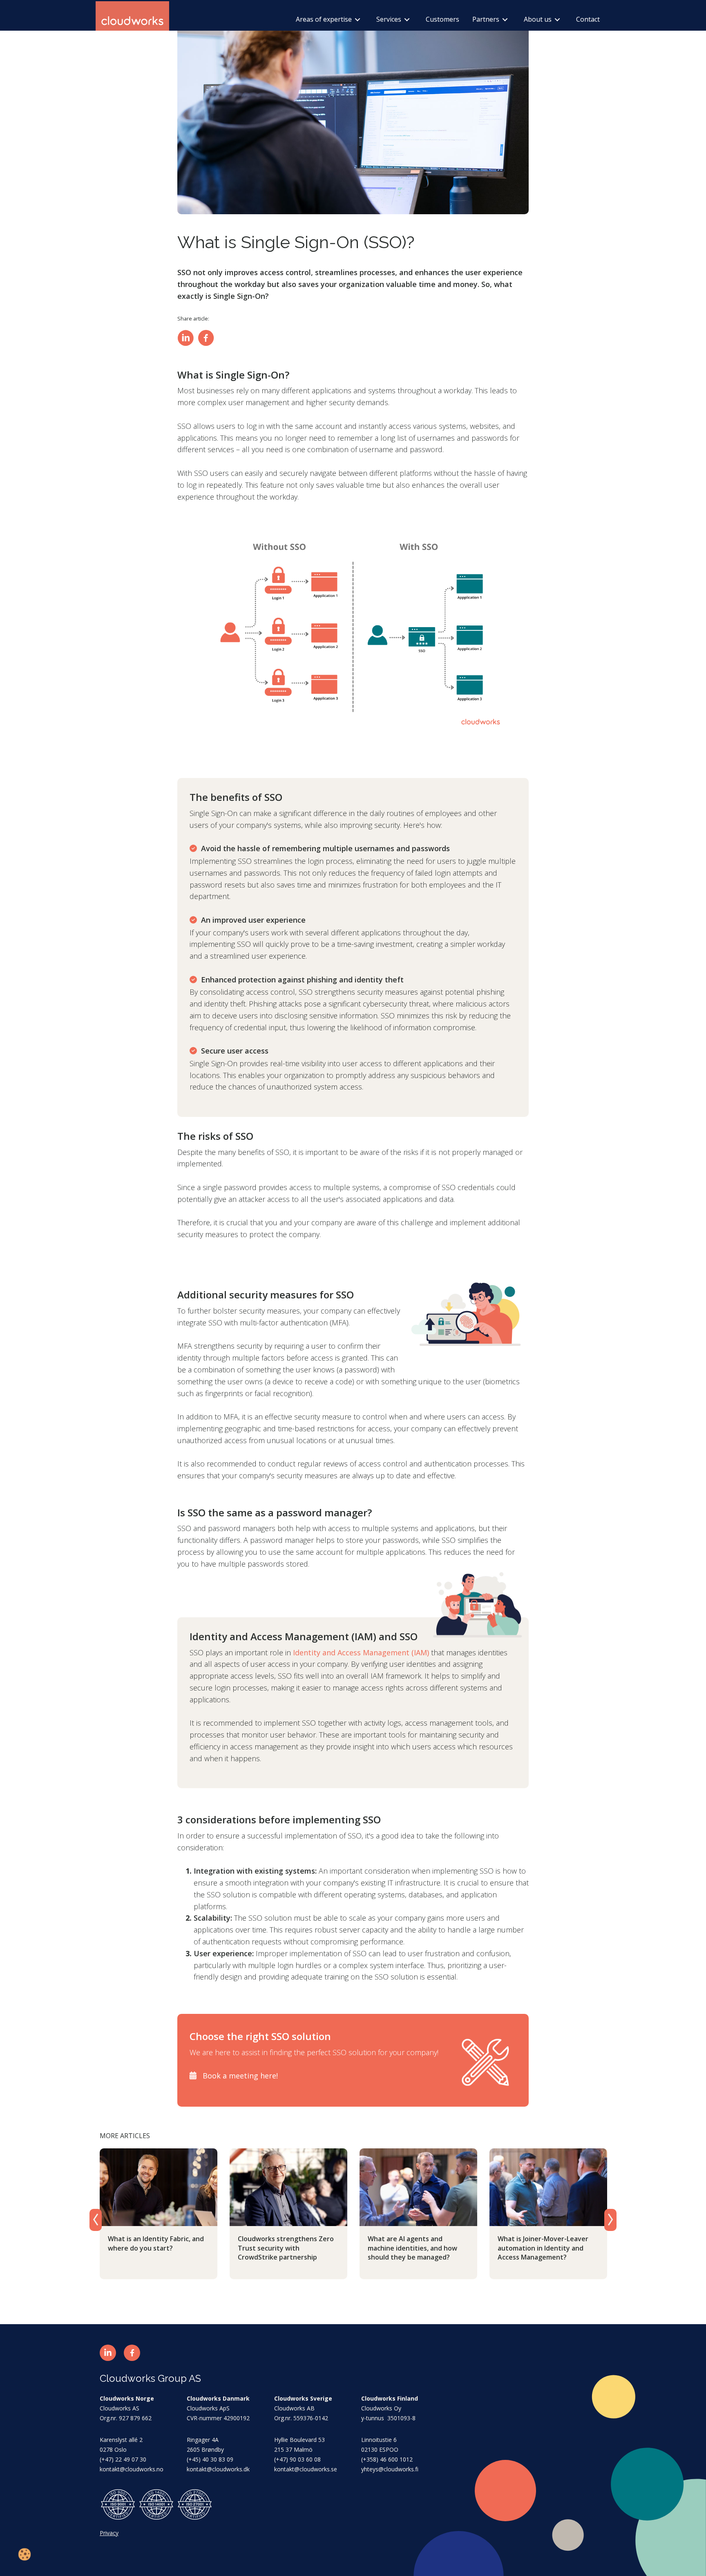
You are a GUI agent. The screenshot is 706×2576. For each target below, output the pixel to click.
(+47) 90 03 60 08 (297, 2459)
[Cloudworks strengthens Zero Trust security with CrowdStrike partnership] (288, 2186)
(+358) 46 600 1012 (387, 2459)
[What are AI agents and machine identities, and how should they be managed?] (418, 2186)
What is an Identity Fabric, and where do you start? (156, 2243)
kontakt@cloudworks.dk (218, 2469)
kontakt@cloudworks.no (132, 2469)
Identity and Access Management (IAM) (361, 1652)
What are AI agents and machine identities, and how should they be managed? (412, 2248)
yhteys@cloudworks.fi (390, 2469)
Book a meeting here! (240, 2076)
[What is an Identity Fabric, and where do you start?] (159, 2186)
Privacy (109, 2533)
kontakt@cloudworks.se (306, 2469)
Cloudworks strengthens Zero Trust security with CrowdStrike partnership (286, 2248)
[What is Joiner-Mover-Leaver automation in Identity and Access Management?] (548, 2186)
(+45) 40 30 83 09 (210, 2459)
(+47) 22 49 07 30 (123, 2459)
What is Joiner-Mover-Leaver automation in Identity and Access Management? (543, 2248)
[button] (108, 2353)
